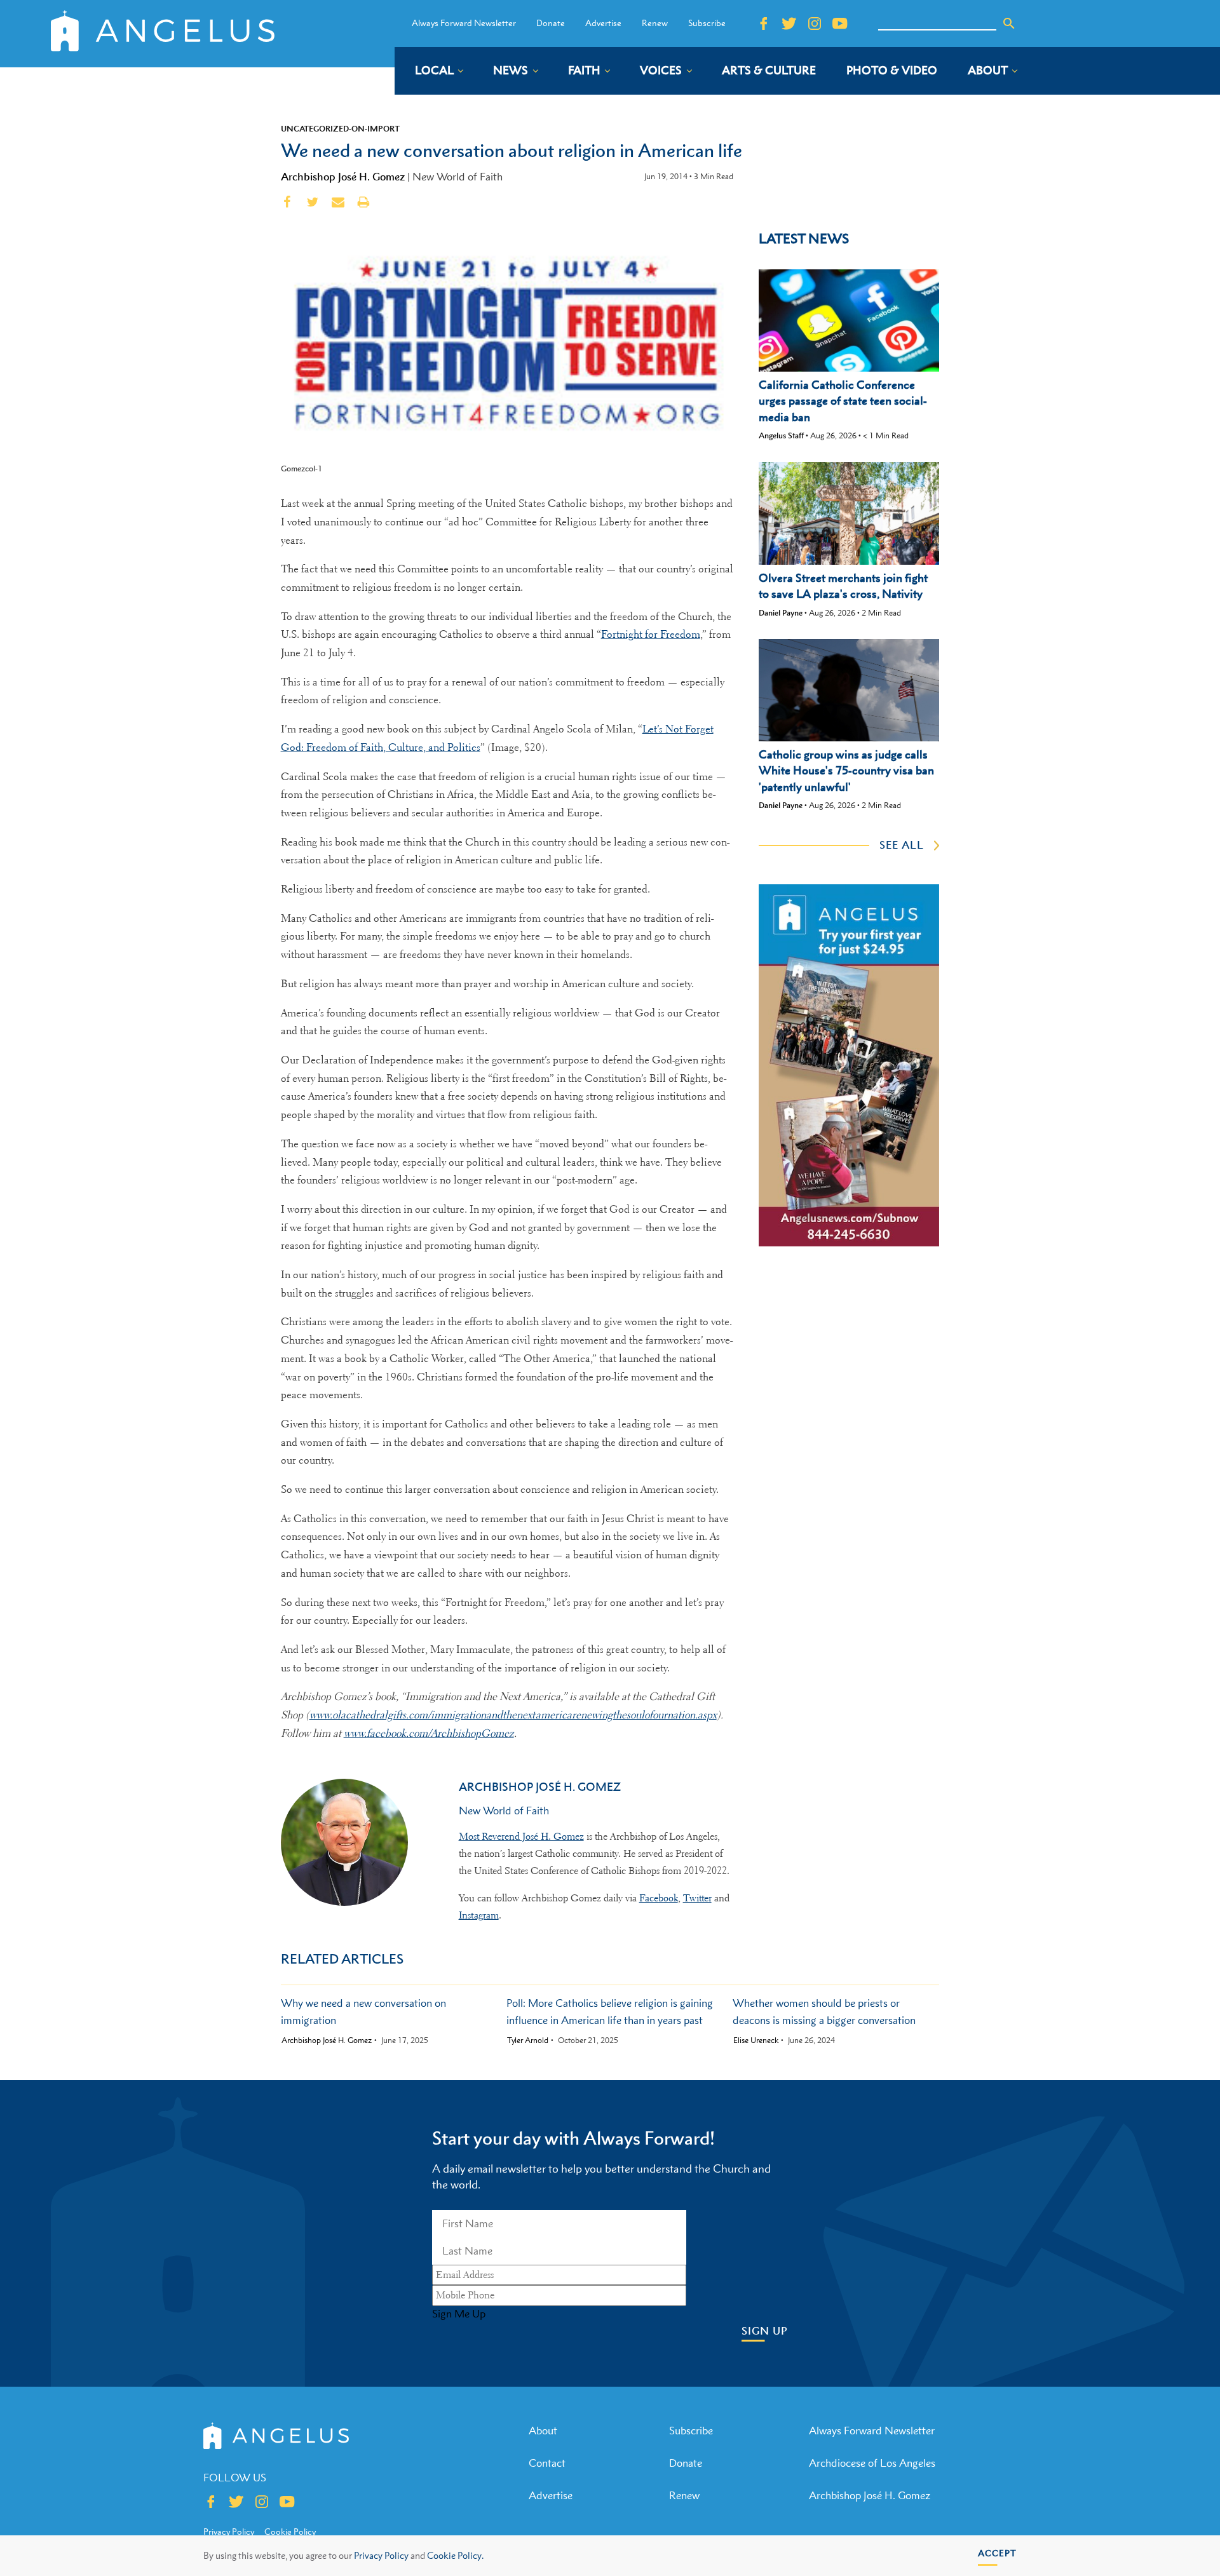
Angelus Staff (781, 435)
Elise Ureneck (756, 2040)
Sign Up (765, 2331)
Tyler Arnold (528, 2040)
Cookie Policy (290, 2532)
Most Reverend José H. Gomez (521, 1837)
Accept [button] (997, 2553)
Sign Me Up (459, 2314)
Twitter (697, 1898)
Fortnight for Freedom (651, 634)
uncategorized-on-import (340, 128)
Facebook (659, 1898)
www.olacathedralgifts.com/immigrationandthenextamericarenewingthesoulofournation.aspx (513, 1715)
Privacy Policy (381, 2555)
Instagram (479, 1915)
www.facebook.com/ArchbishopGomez (429, 1733)
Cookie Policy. (455, 2555)
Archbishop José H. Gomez (343, 177)
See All (902, 845)
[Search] (1009, 24)
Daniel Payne (781, 613)
